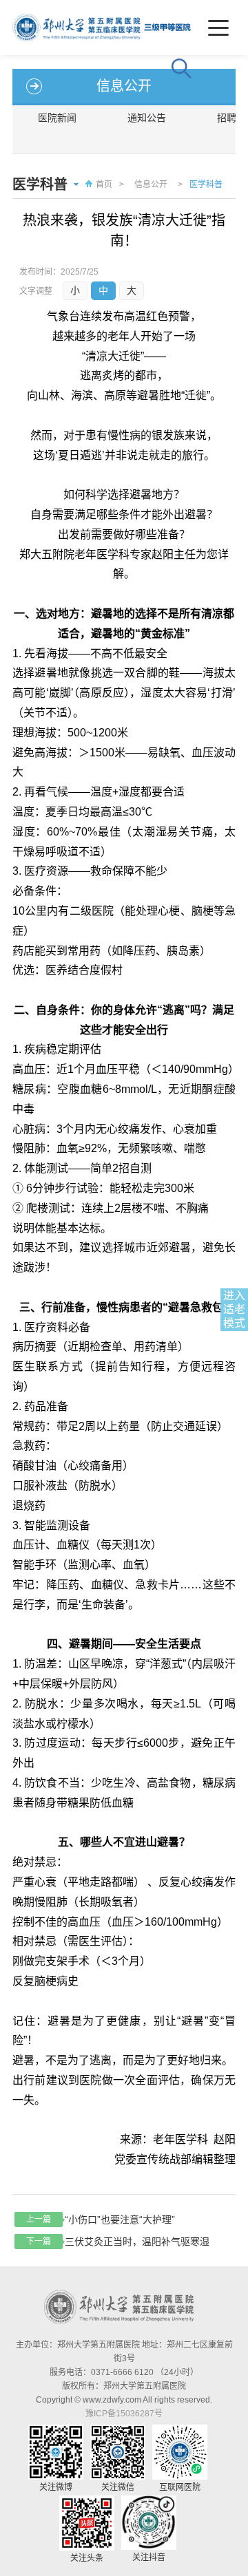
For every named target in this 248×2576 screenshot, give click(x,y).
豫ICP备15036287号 (124, 2414)
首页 (104, 184)
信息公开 (151, 184)
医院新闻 (57, 118)
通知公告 (147, 118)
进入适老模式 (234, 1309)
